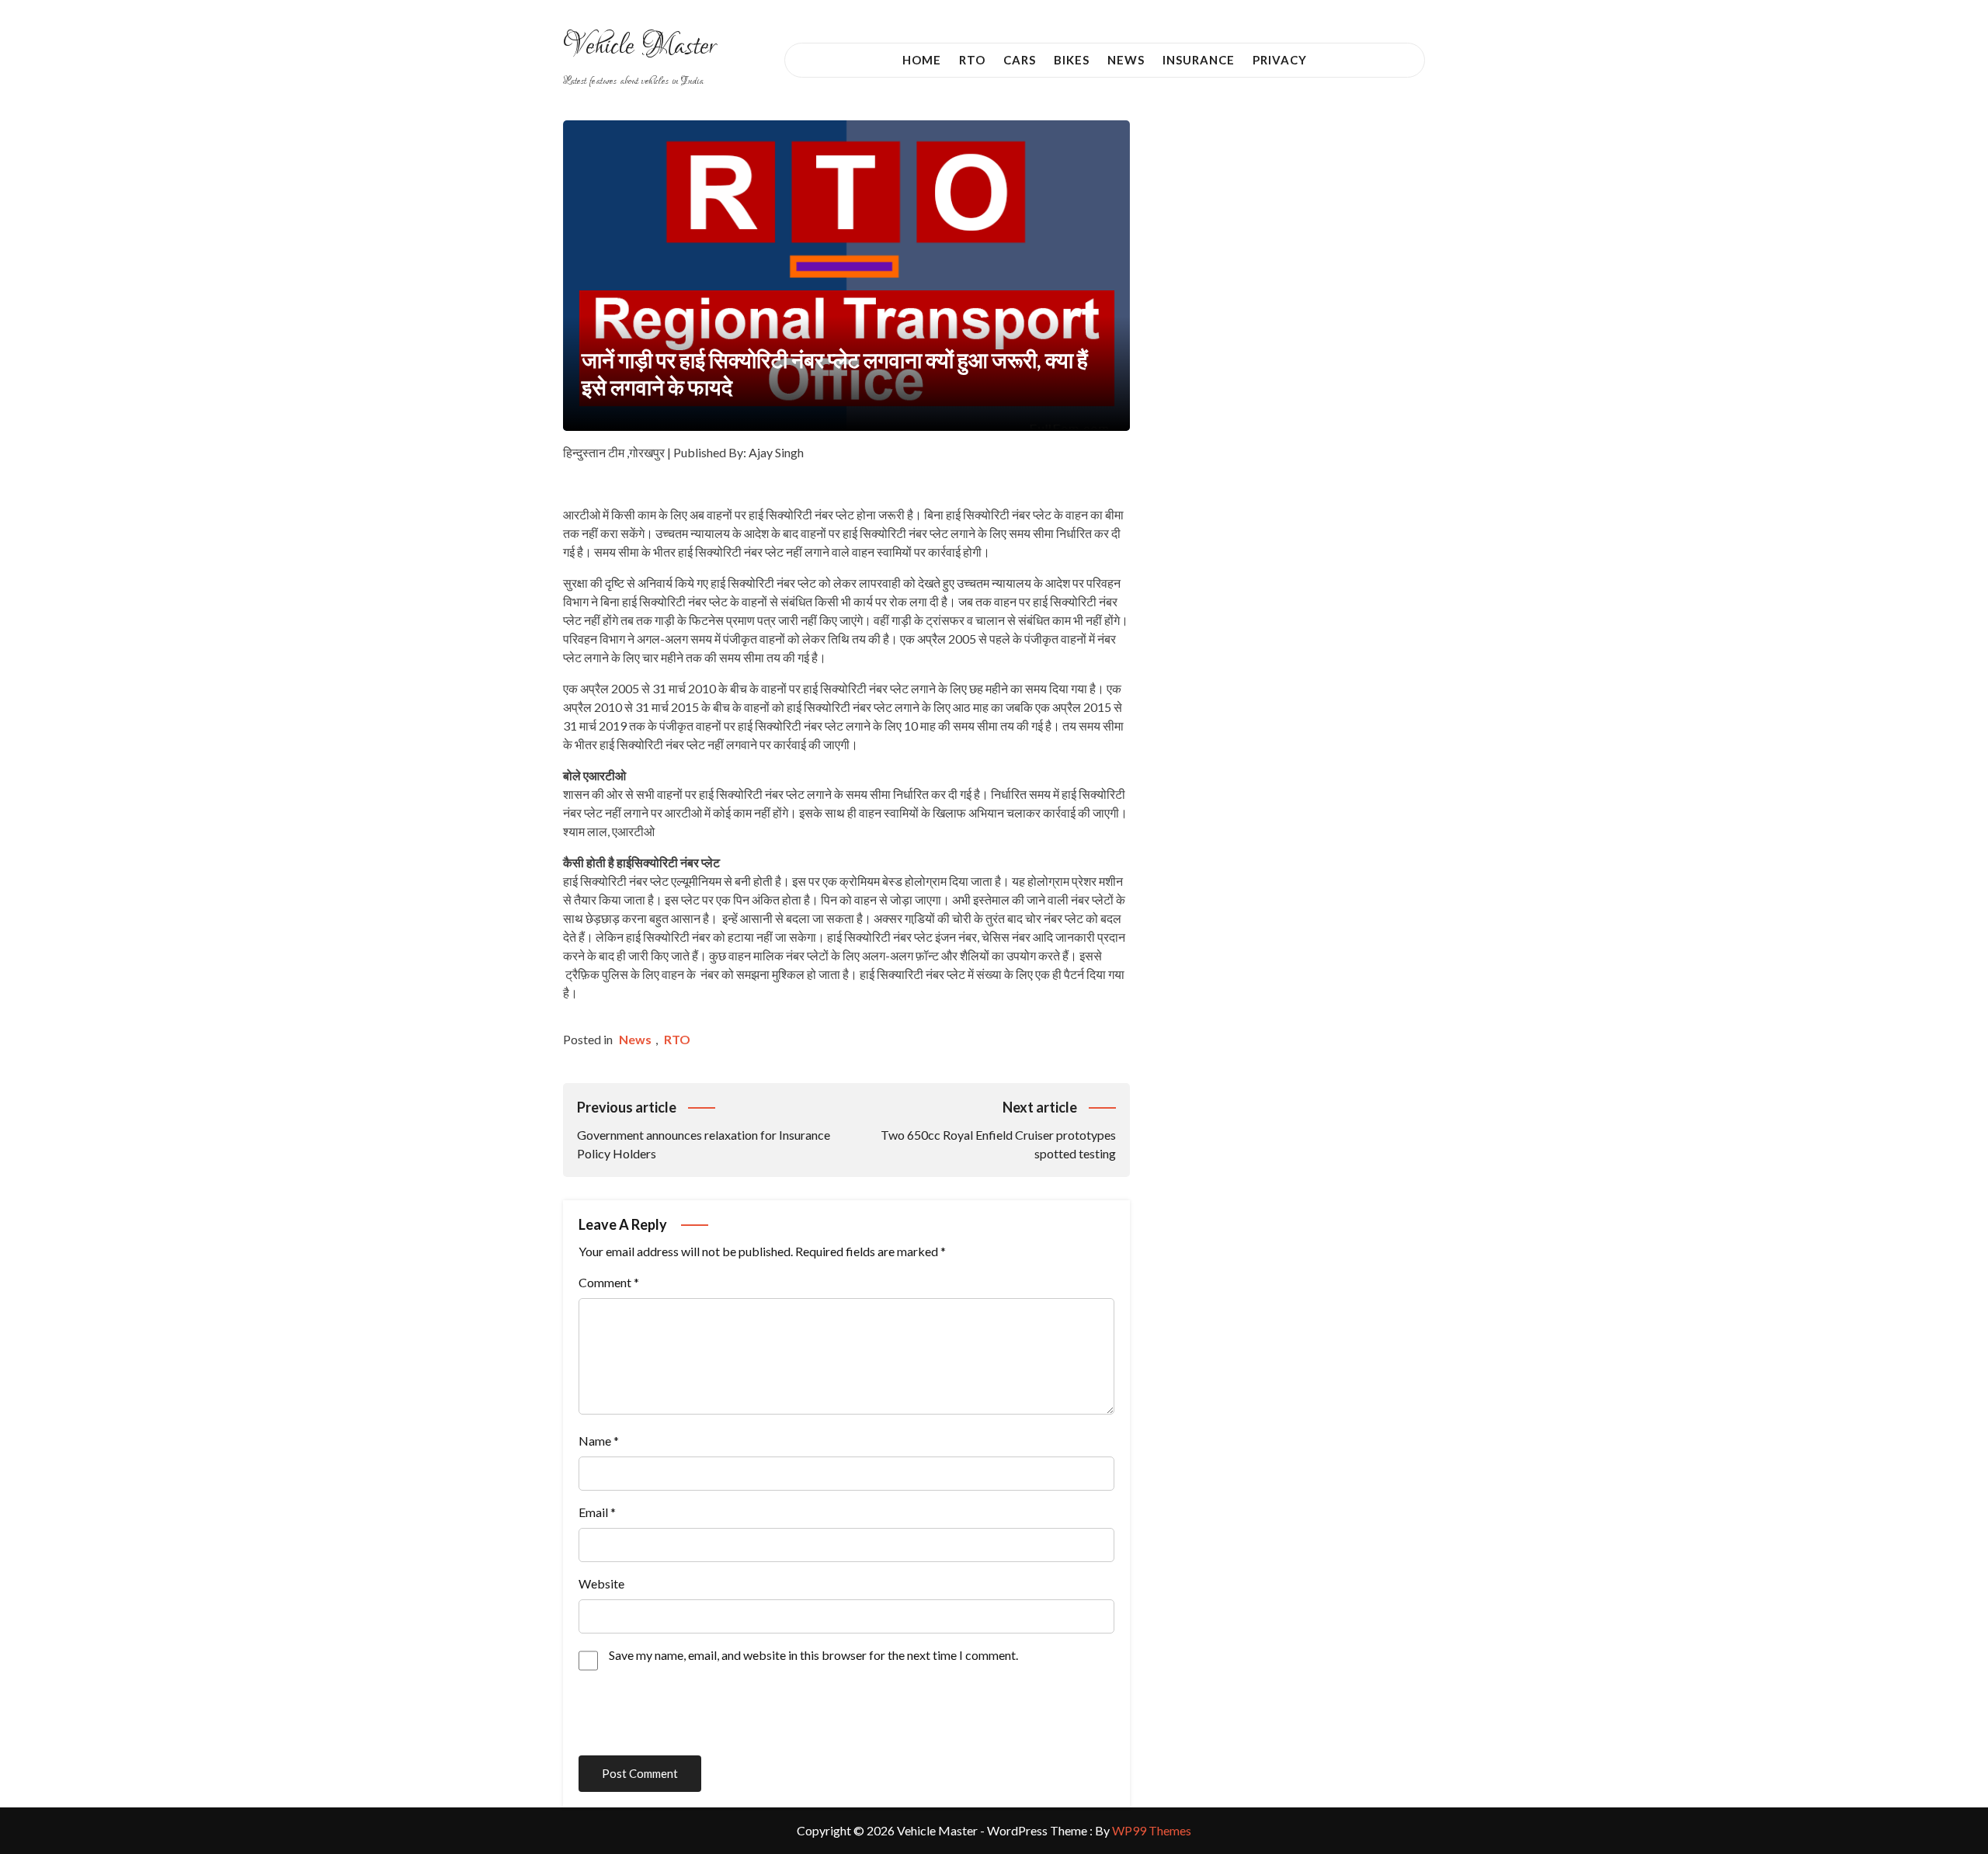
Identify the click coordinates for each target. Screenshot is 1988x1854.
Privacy (1280, 60)
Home (922, 60)
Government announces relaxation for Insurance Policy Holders (704, 1130)
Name (599, 1441)
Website (601, 1583)
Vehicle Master (639, 47)
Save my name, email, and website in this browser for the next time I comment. (813, 1655)
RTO (972, 60)
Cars (1020, 60)
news (635, 1039)
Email (597, 1512)
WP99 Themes (1152, 1830)
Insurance (1199, 60)
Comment (609, 1282)
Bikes (1072, 60)
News (1126, 60)
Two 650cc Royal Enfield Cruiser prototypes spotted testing (998, 1130)
